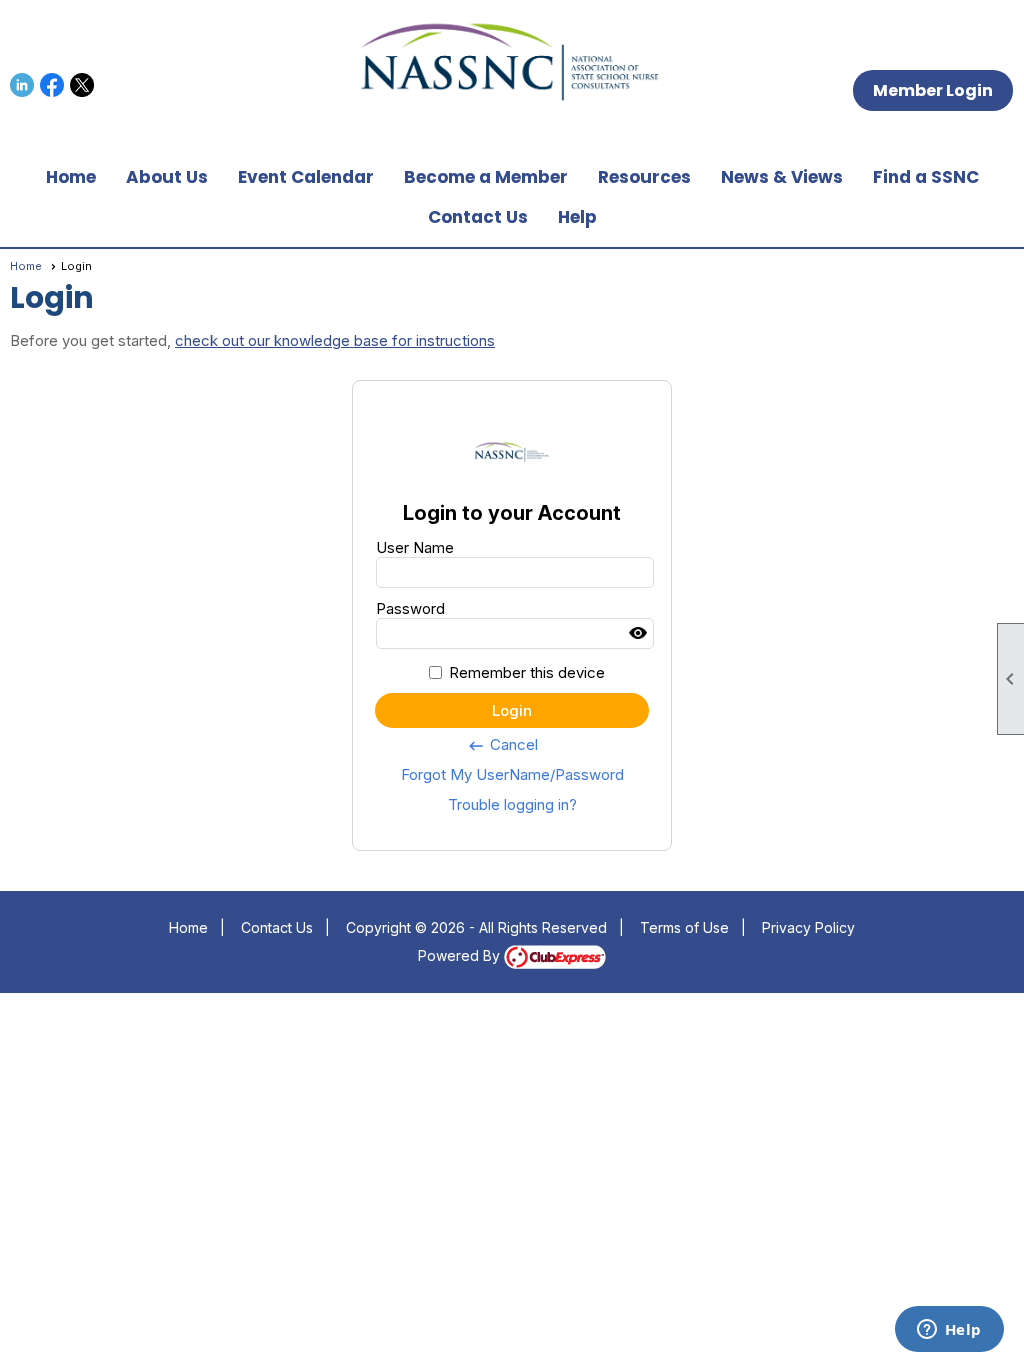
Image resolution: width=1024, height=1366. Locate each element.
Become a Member (486, 177)
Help (577, 217)
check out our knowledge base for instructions (335, 340)
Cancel (502, 745)
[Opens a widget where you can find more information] (949, 1331)
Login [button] (512, 710)
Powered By (461, 955)
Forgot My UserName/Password (512, 774)
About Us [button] (167, 177)
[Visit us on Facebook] (52, 85)
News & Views (782, 177)
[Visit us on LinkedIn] (22, 85)
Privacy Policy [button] (808, 927)
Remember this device (527, 672)
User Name (415, 547)
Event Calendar (306, 177)
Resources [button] (644, 177)
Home (71, 177)
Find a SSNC (926, 177)
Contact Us (478, 217)
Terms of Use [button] (684, 927)
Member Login (933, 90)
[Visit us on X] (82, 85)
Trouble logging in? (512, 804)
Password (410, 608)
